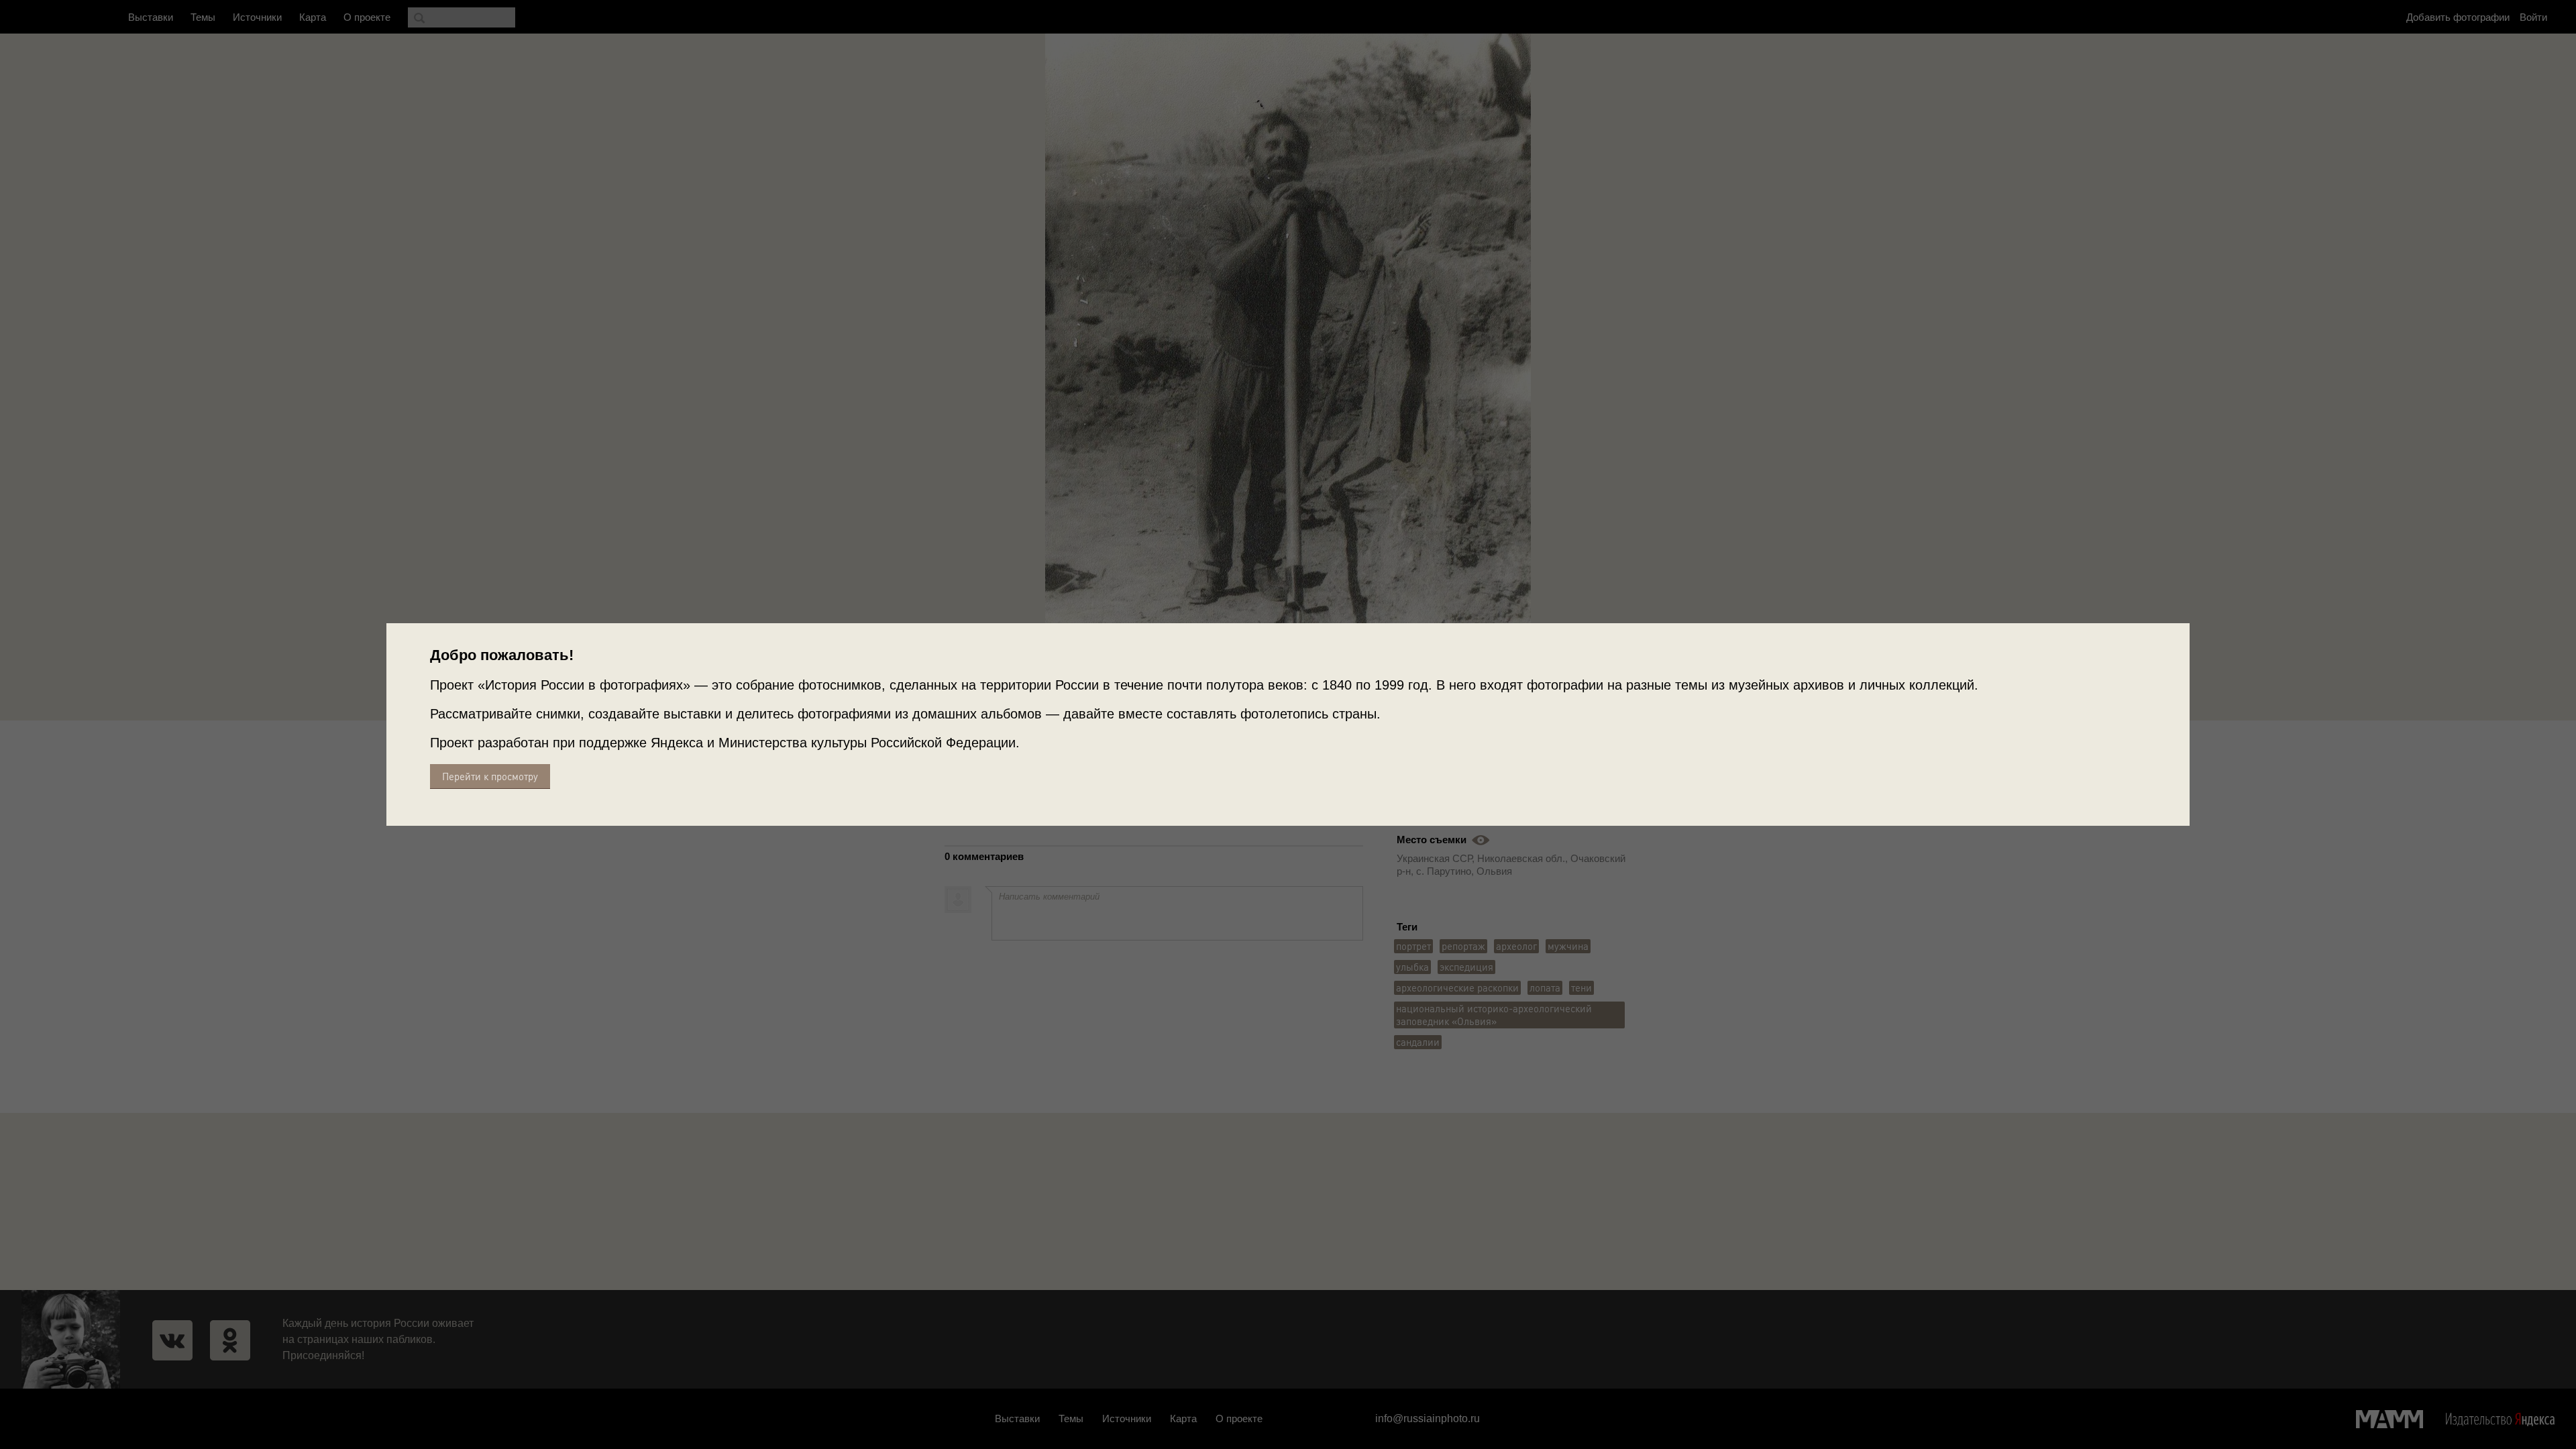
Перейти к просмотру (490, 776)
